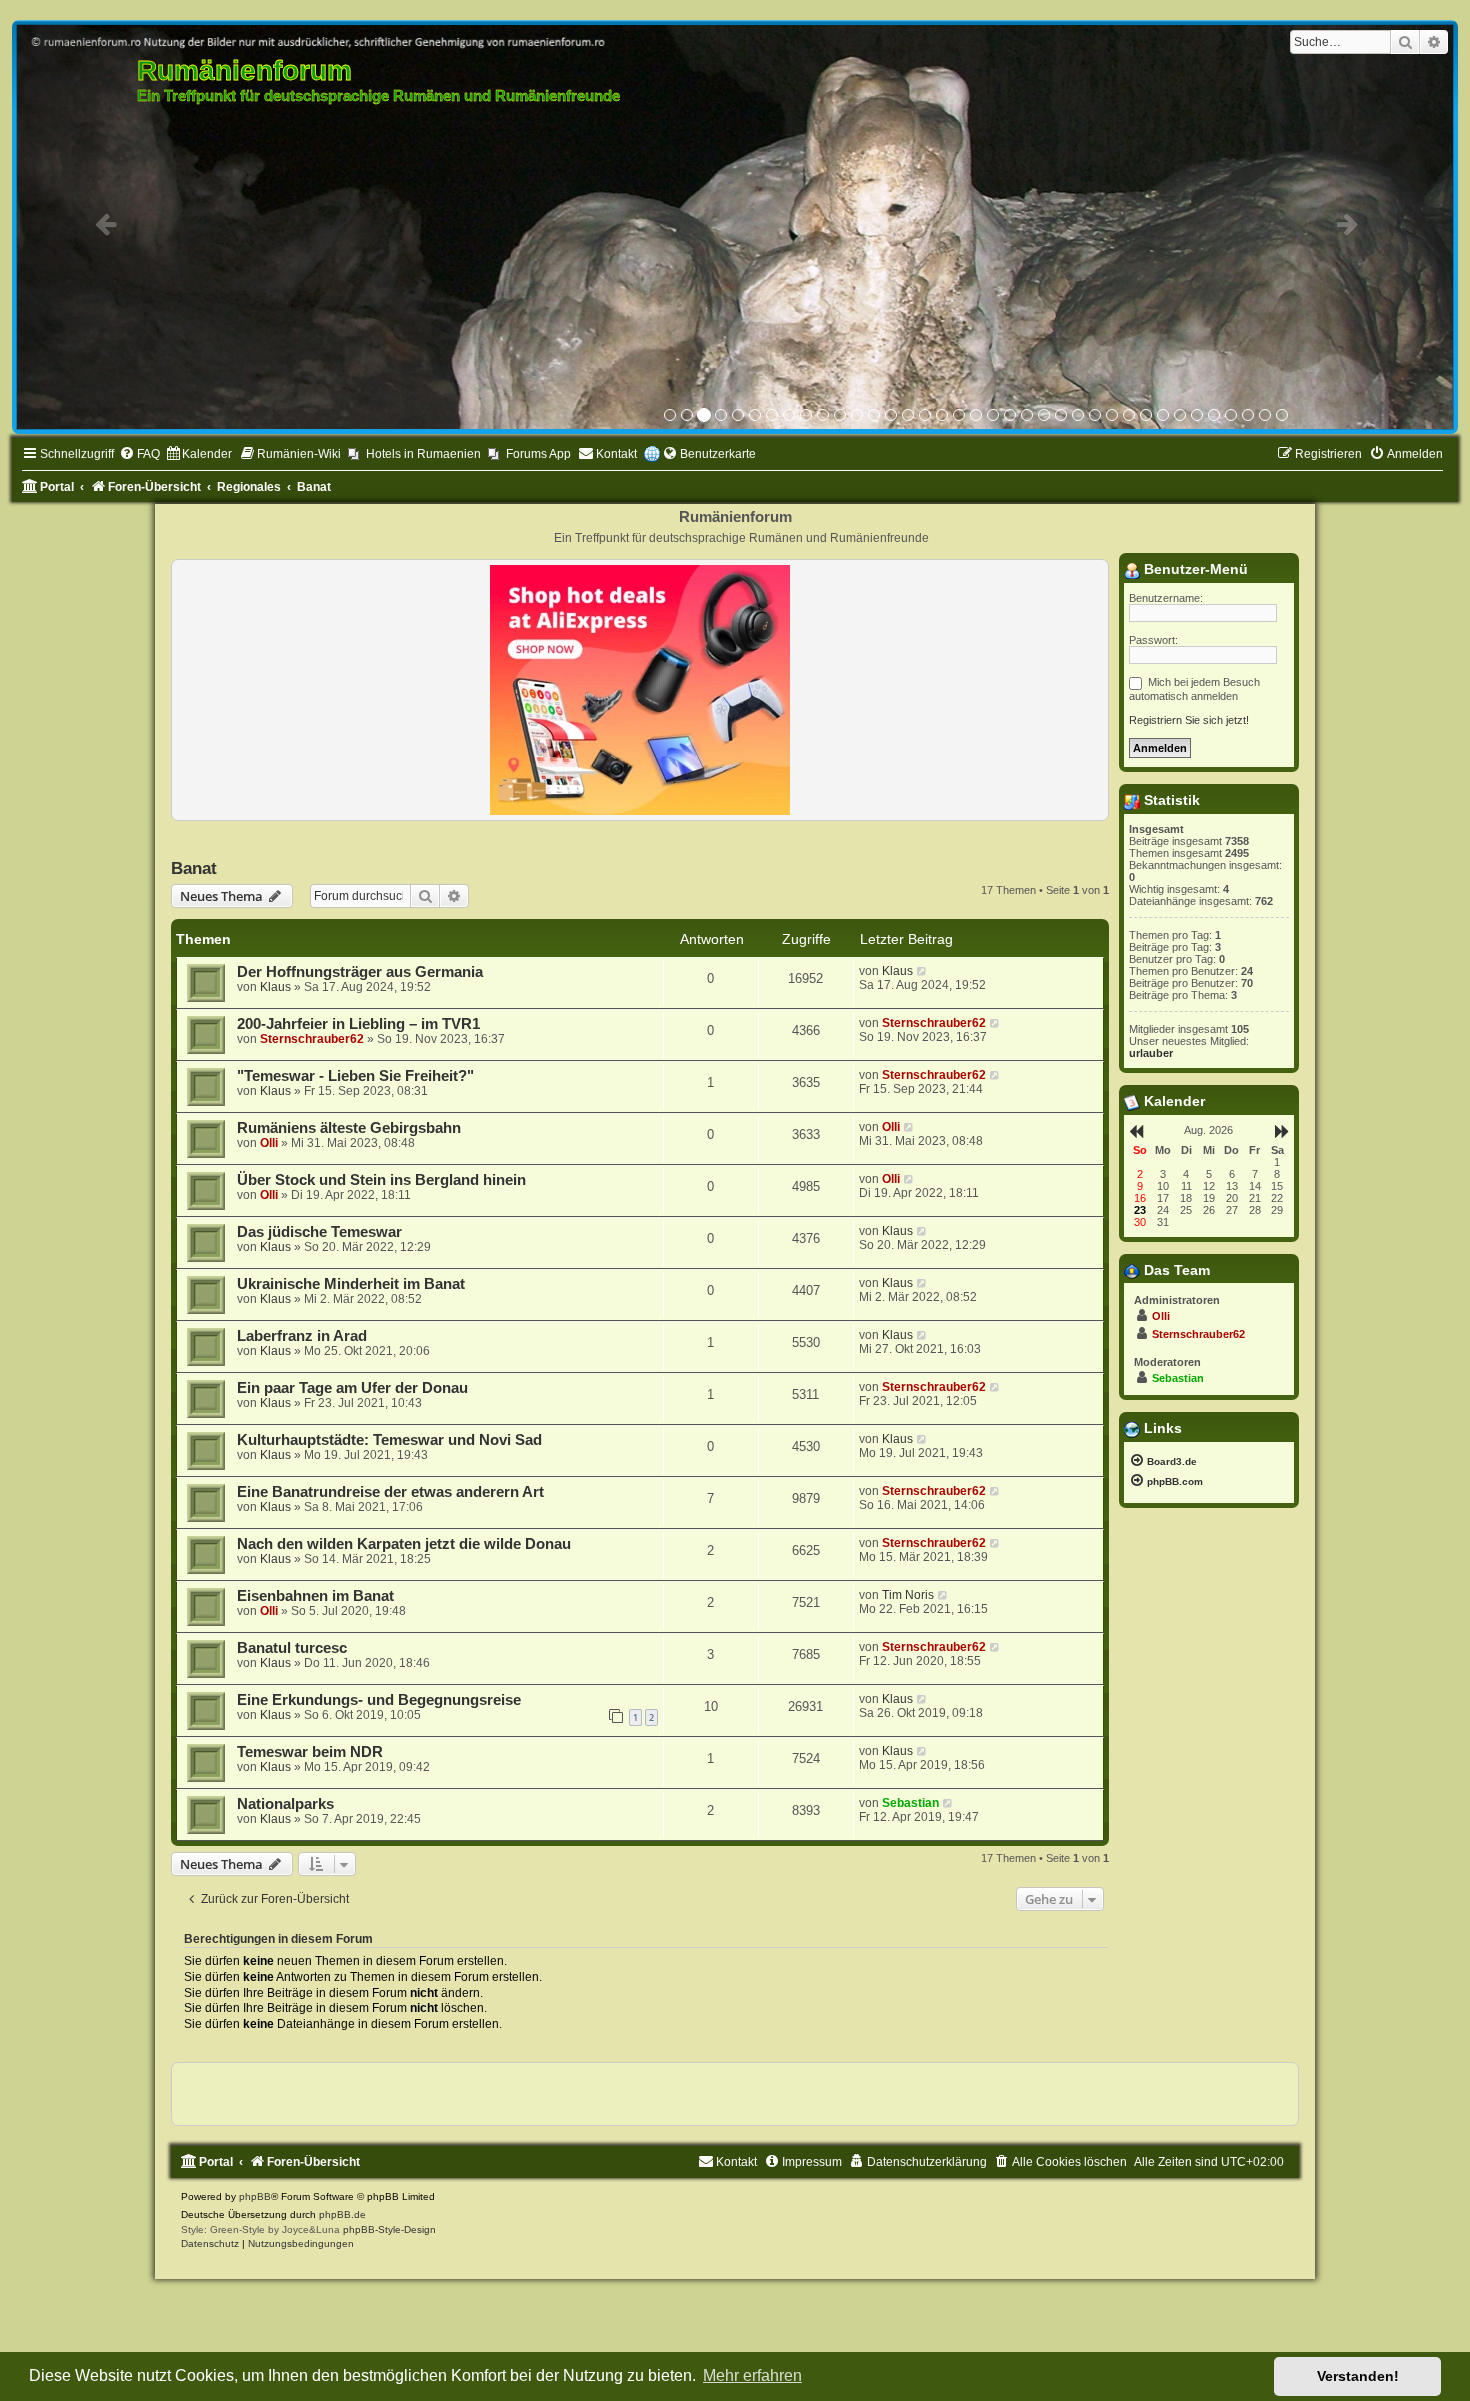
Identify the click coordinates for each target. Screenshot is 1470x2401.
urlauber (1151, 1053)
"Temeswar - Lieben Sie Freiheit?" (355, 1076)
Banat (194, 868)
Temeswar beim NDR (310, 1752)
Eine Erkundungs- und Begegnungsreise (379, 1700)
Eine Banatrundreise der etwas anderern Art (390, 1492)
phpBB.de (342, 2214)
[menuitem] (139, 454)
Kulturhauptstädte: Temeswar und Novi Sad (389, 1440)
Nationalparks (285, 1804)
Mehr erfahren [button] (752, 2375)
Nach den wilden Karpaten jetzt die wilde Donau (404, 1544)
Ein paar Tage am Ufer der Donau (352, 1388)
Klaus (275, 987)
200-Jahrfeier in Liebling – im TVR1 (358, 1024)
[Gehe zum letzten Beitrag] (922, 971)
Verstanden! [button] (1358, 2376)
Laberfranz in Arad (302, 1336)
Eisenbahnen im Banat (315, 1596)
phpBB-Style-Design (389, 2229)
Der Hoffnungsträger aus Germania (360, 972)
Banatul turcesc (292, 1648)
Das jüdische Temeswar (319, 1232)
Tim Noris (908, 1595)
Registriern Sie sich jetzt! (1189, 720)
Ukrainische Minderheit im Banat (351, 1284)
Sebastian (910, 1803)
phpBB (255, 2196)
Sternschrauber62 (312, 1039)
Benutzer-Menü (1194, 569)
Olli (269, 1143)
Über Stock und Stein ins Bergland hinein (381, 1180)
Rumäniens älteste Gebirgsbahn (349, 1128)
